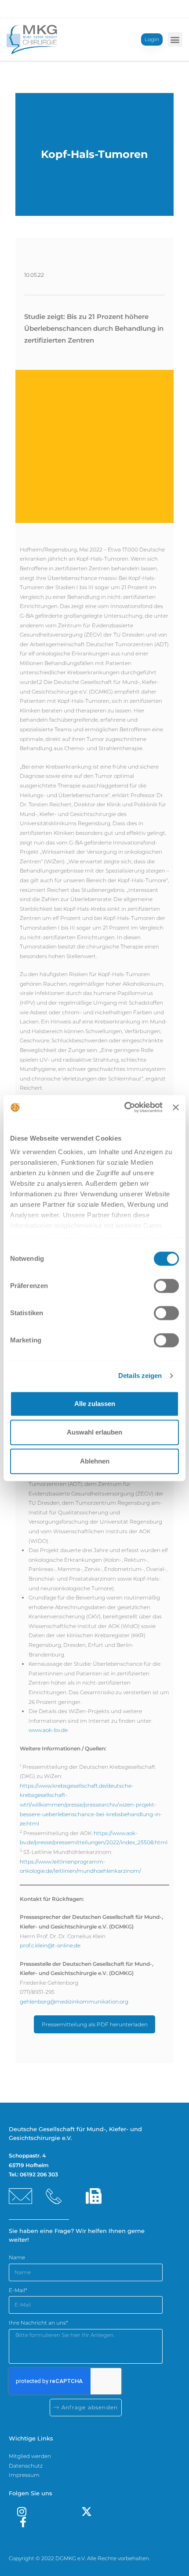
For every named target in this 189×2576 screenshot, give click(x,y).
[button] (175, 39)
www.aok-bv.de (48, 1730)
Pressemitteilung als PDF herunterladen (95, 2024)
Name (17, 2257)
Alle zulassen (95, 1404)
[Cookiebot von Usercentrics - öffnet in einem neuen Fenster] (124, 1107)
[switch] (166, 1286)
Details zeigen (140, 1376)
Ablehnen (95, 1461)
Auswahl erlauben (94, 1432)
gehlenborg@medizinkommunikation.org (74, 2002)
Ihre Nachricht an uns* (38, 2323)
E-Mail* (18, 2290)
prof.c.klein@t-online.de (50, 1945)
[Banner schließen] (176, 1107)
